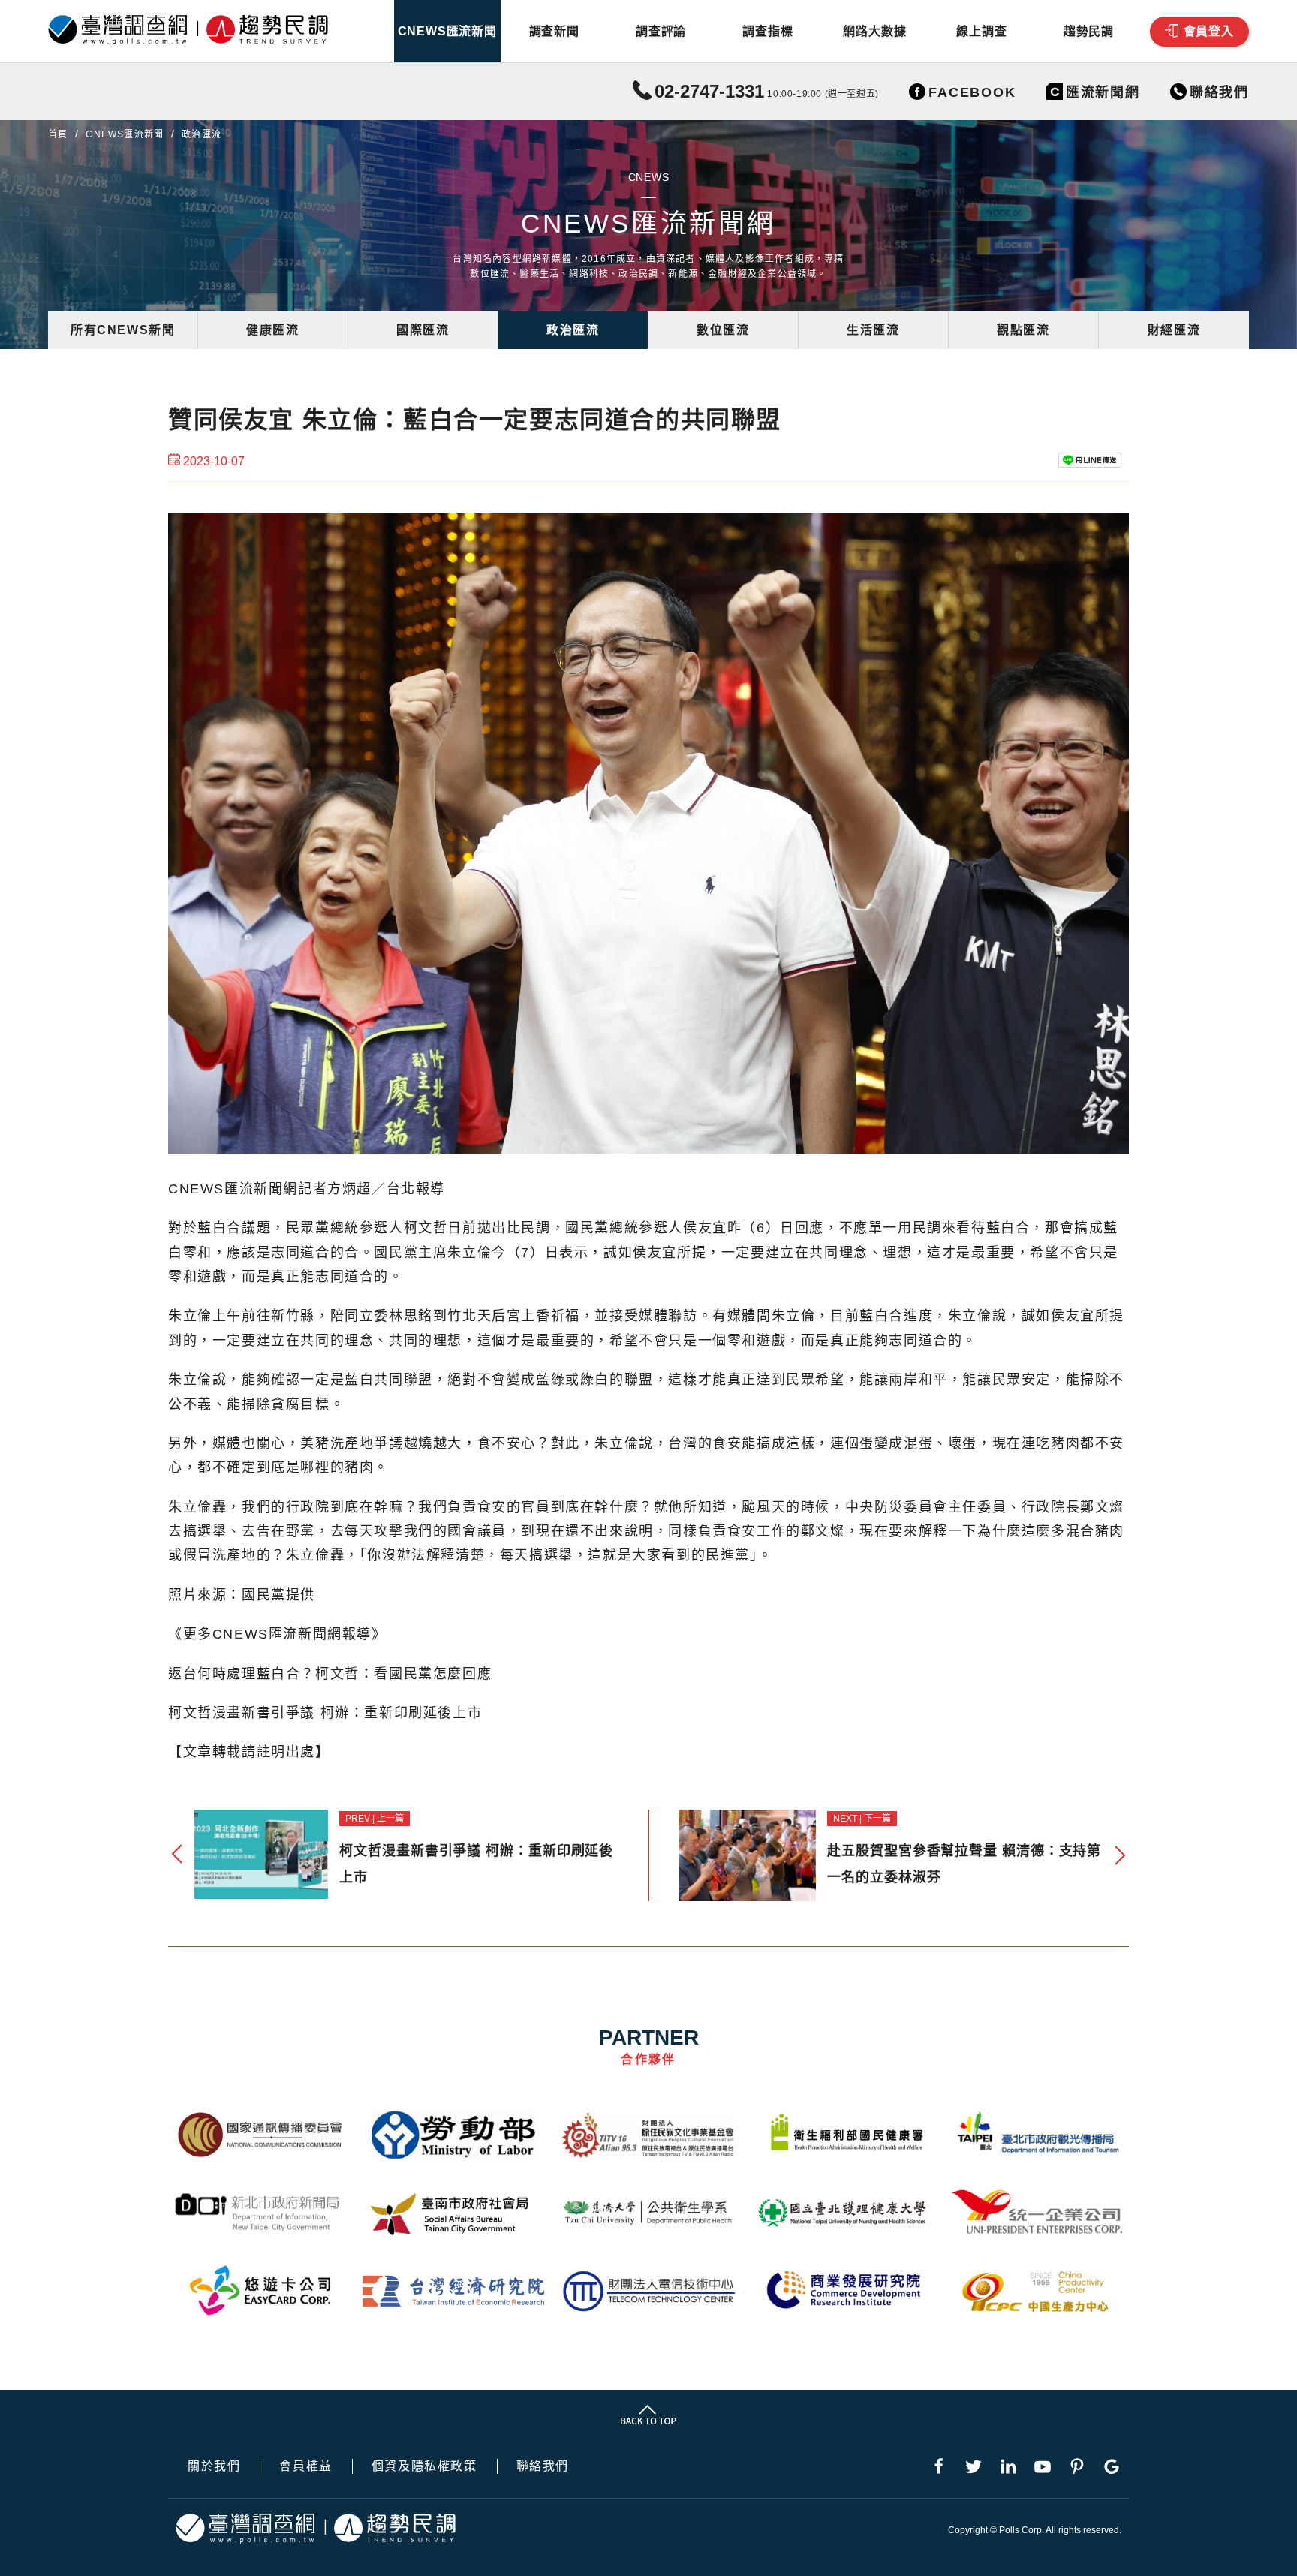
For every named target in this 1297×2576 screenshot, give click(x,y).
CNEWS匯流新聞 (447, 31)
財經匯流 (1174, 330)
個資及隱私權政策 (424, 2466)
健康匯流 (272, 330)
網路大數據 (874, 31)
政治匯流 (573, 330)
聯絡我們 (543, 2466)
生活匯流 (873, 330)
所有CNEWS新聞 (123, 330)
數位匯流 (723, 330)
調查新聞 (554, 31)
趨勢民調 (1089, 31)
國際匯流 (423, 330)
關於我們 (214, 2466)
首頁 (58, 134)
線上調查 (981, 31)
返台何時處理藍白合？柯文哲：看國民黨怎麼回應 (330, 1674)
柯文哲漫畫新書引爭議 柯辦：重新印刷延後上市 (325, 1713)
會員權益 (305, 2466)
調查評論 (661, 31)
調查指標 (767, 31)
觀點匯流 (1023, 330)
